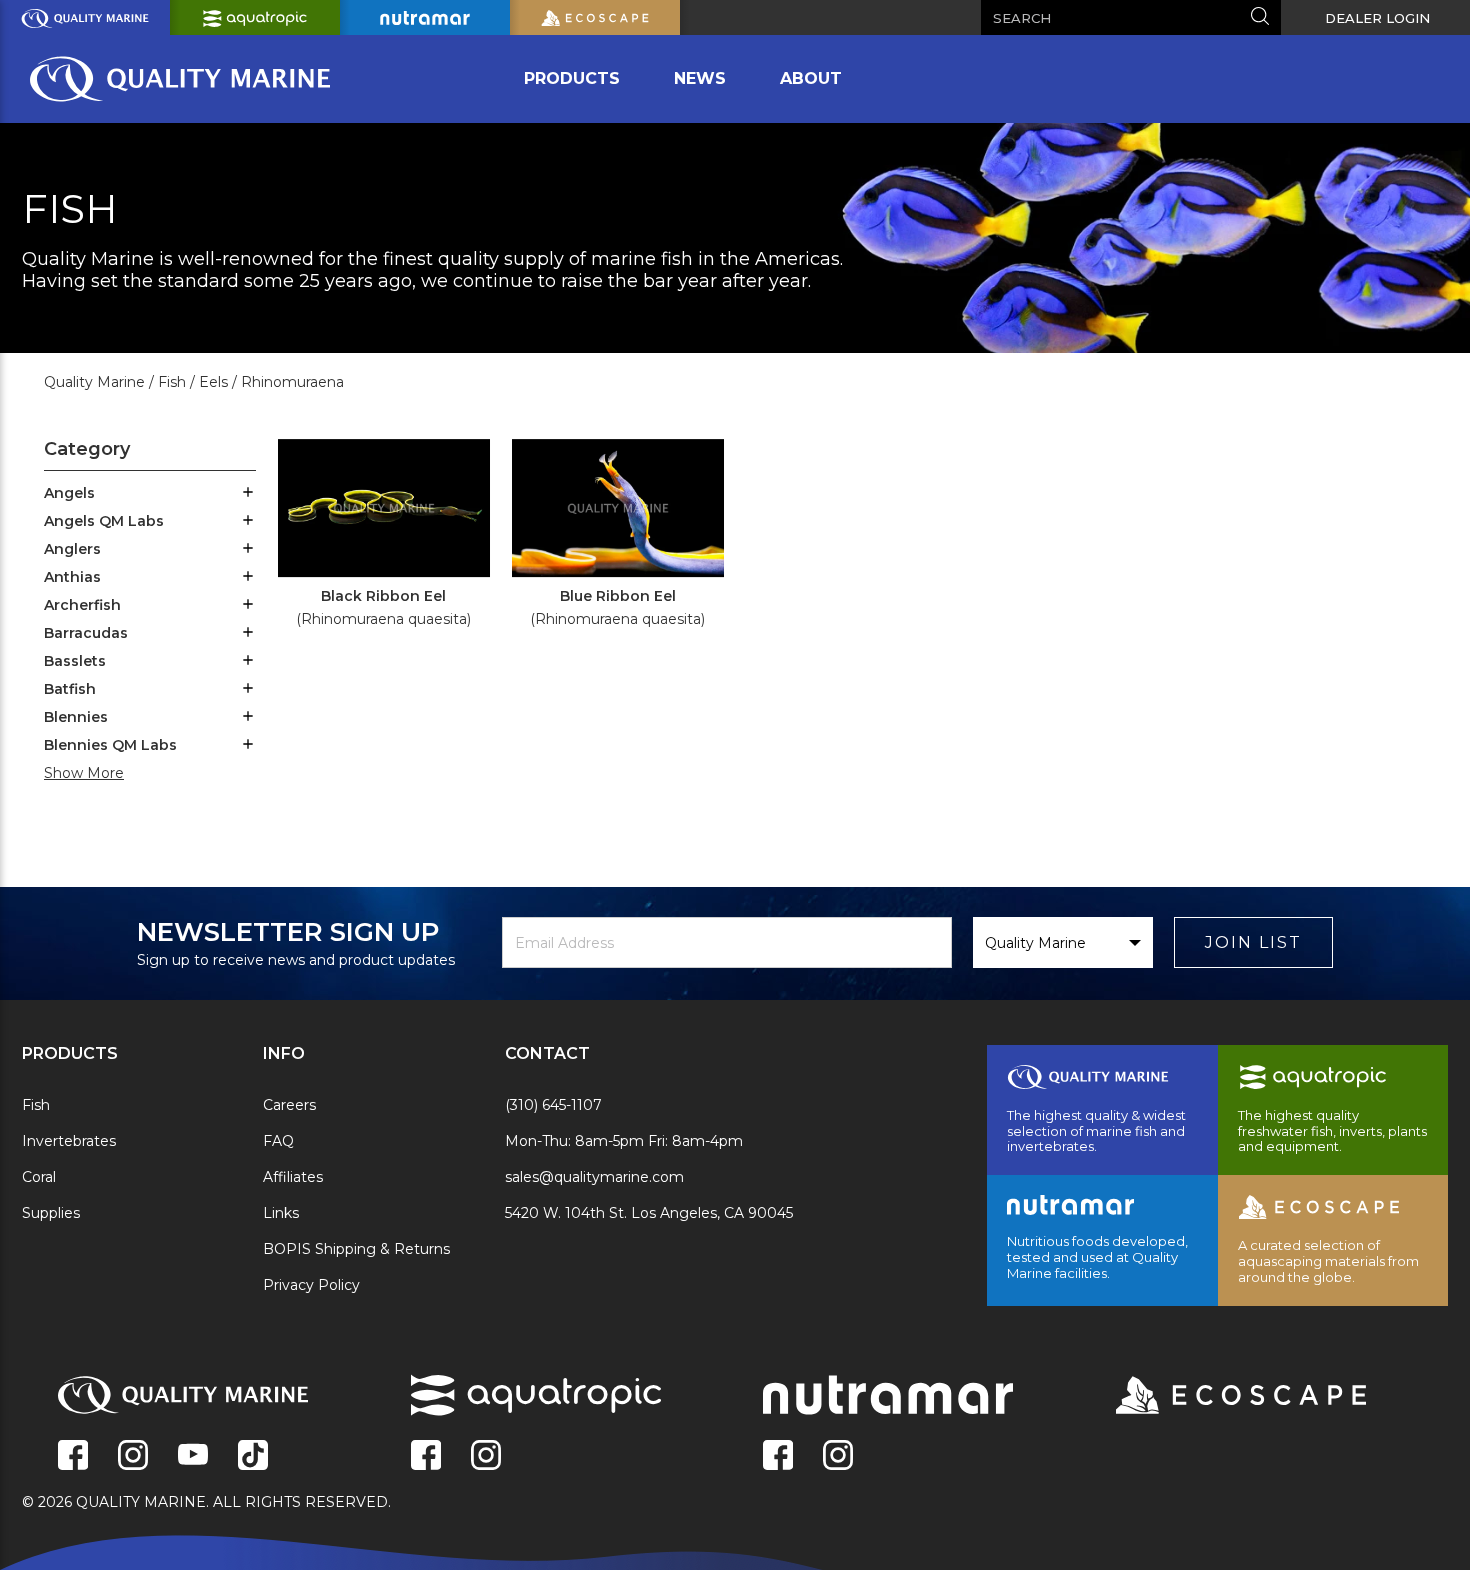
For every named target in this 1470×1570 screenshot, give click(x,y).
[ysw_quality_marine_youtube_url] (193, 1457)
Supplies (51, 1213)
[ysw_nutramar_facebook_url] (778, 1457)
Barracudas (86, 633)
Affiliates (293, 1177)
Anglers (72, 549)
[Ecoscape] (1216, 1397)
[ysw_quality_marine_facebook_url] (73, 1457)
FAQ (278, 1141)
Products (572, 78)
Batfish (70, 689)
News (700, 78)
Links (281, 1213)
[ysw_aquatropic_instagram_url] (486, 1457)
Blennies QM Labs (110, 745)
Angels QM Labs (104, 521)
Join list (1253, 942)
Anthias (72, 577)
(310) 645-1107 (553, 1105)
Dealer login (1377, 18)
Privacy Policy (311, 1285)
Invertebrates (69, 1141)
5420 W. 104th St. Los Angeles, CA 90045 (649, 1213)
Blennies (76, 717)
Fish (36, 1105)
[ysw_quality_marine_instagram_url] (133, 1457)
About (811, 78)
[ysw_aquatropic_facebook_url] (426, 1457)
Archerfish (82, 605)
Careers (289, 1105)
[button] (248, 494)
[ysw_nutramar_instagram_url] (838, 1457)
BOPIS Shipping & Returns (356, 1249)
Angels (69, 493)
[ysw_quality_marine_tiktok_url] (253, 1457)
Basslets (75, 661)
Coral (39, 1177)
